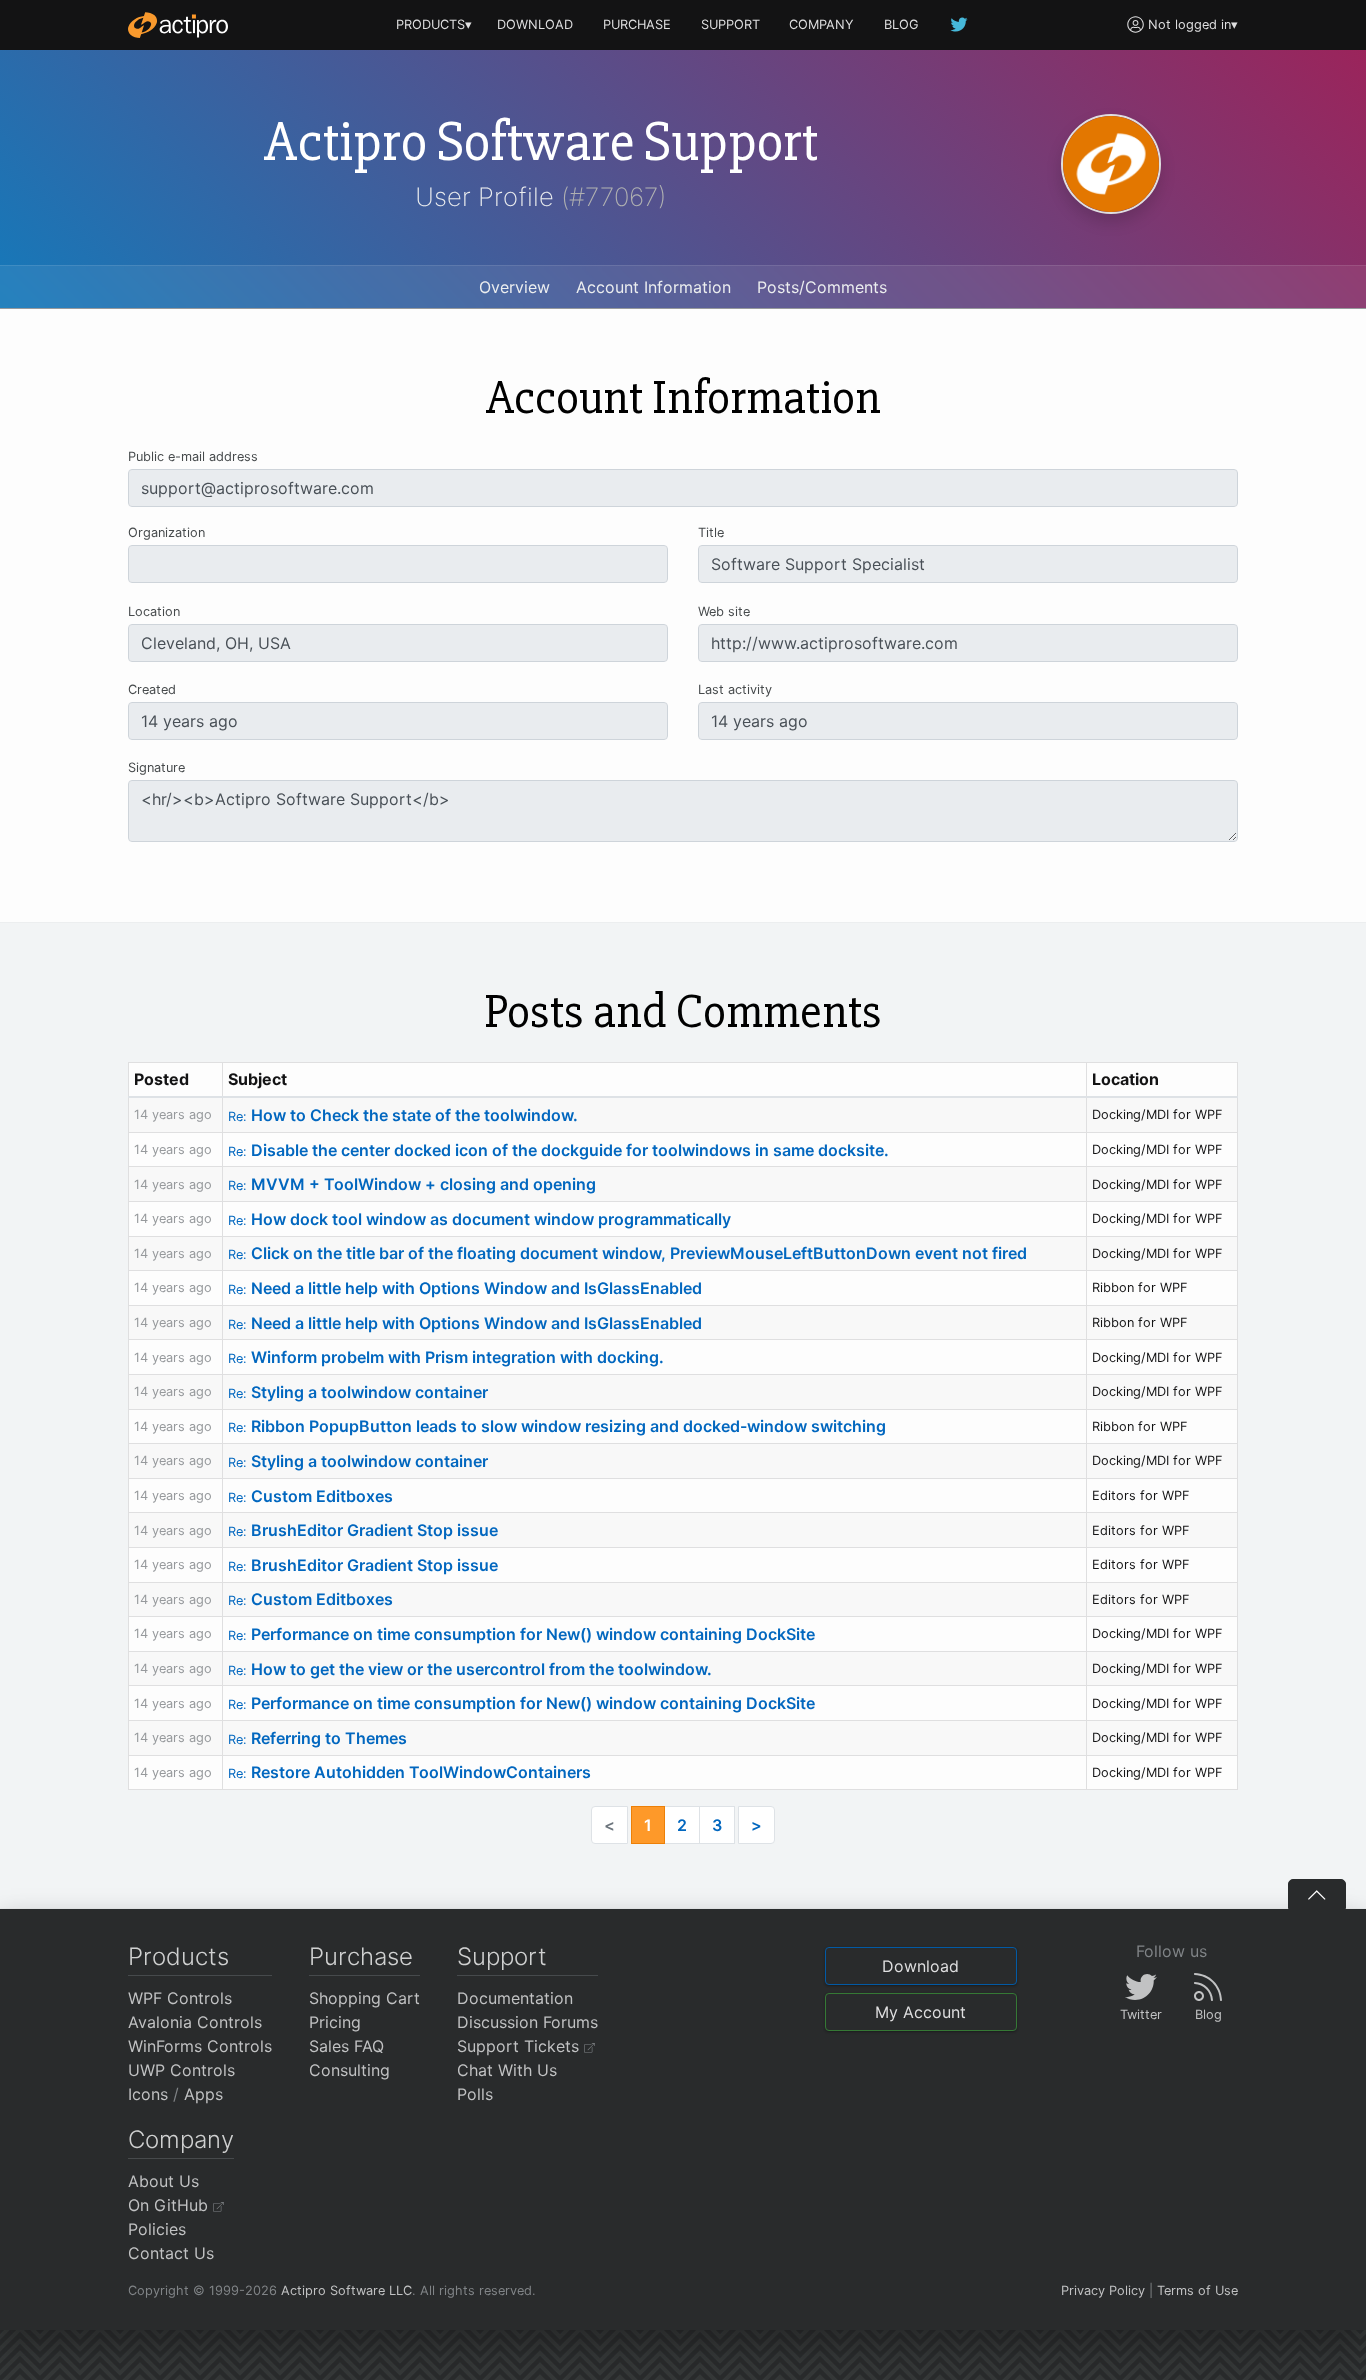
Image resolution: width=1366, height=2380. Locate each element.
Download (920, 1966)
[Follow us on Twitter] (960, 24)
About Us (163, 2181)
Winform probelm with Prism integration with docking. (446, 1357)
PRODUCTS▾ (434, 24)
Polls (475, 2094)
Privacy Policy (1103, 2290)
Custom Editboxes (310, 1496)
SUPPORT (730, 24)
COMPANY (821, 24)
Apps (203, 2094)
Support (502, 1956)
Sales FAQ (346, 2046)
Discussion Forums (527, 2022)
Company (181, 2139)
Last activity (735, 689)
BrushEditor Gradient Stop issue (363, 1530)
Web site (724, 611)
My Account (920, 2012)
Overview (514, 287)
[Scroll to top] (1317, 1894)
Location (154, 611)
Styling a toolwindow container (358, 1392)
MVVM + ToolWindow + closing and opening (412, 1184)
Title (711, 532)
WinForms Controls (200, 2046)
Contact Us (171, 2253)
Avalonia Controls (195, 2022)
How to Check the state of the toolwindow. (403, 1115)
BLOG (901, 24)
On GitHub (170, 2205)
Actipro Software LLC (346, 2290)
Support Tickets (520, 2046)
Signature (156, 767)
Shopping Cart (364, 1998)
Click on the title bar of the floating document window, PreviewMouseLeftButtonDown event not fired (627, 1253)
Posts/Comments (822, 287)
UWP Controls (181, 2070)
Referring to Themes (317, 1738)
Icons (148, 2094)
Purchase (361, 1956)
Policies (157, 2229)
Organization (166, 532)
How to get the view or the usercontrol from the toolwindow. (470, 1669)
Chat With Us (507, 2070)
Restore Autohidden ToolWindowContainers (409, 1772)
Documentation (515, 1998)
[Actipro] (178, 25)
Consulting (349, 2070)
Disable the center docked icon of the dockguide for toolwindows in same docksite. (558, 1150)
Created (152, 689)
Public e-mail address (193, 456)
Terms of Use (1197, 2290)
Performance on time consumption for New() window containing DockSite (521, 1634)
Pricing (335, 2022)
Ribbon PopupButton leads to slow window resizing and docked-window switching (557, 1426)
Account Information (653, 287)
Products (178, 1956)
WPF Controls (180, 1998)
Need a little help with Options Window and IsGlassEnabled (465, 1288)
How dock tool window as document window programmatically (479, 1219)
